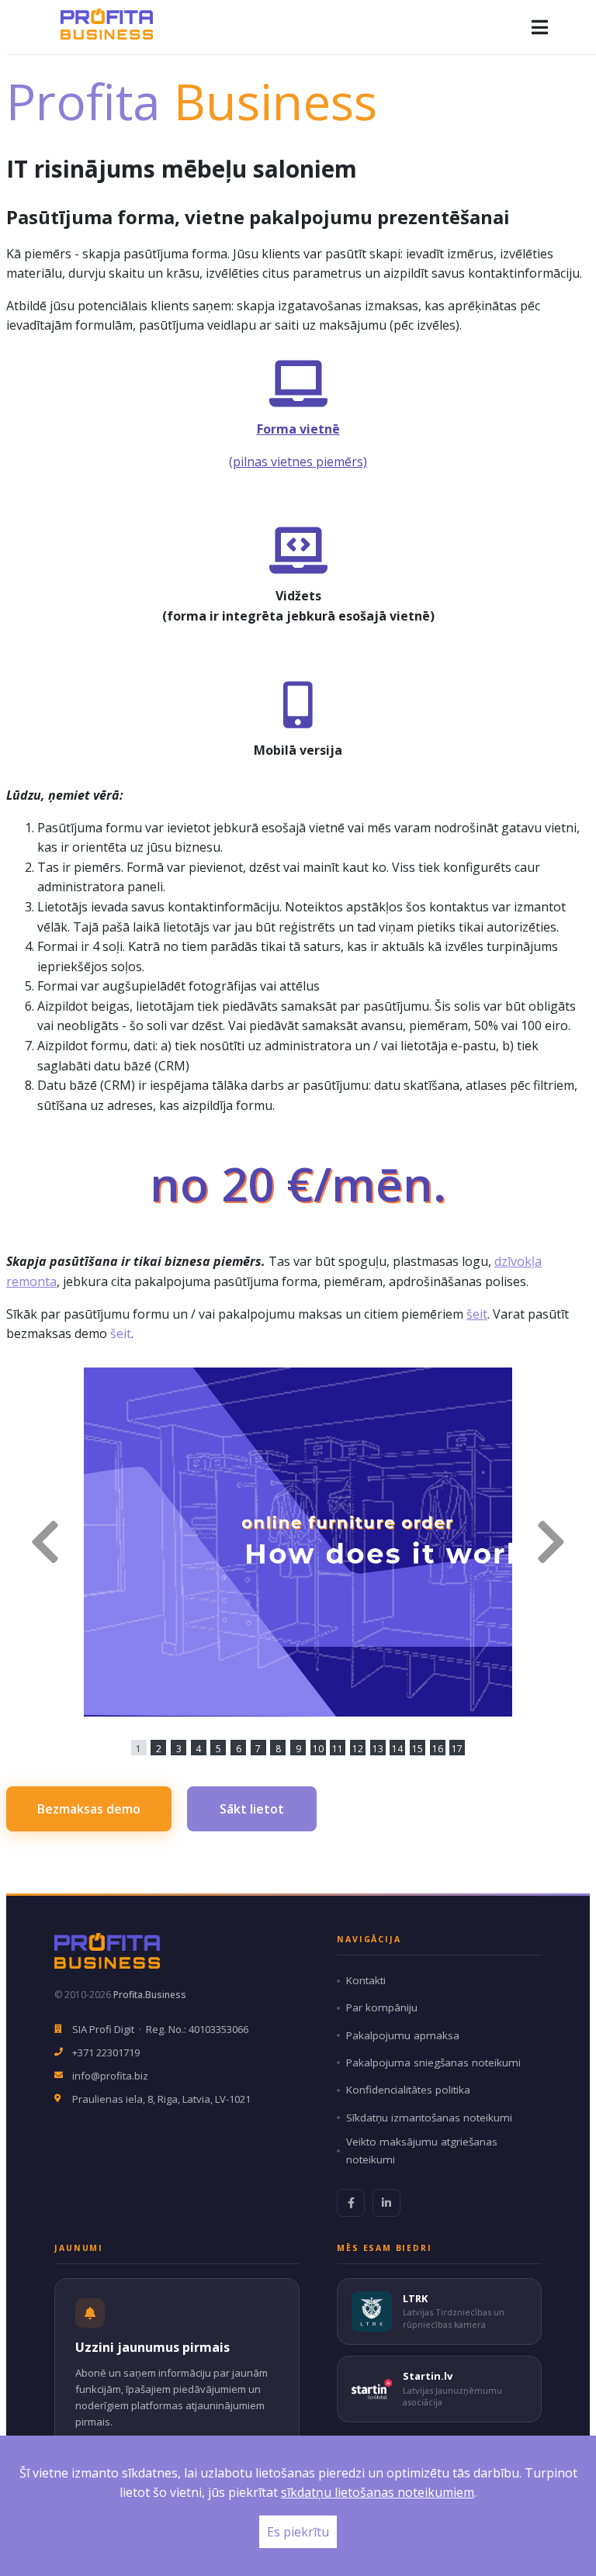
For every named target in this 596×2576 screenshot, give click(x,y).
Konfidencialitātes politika (408, 2090)
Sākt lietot (252, 1809)
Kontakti (366, 1980)
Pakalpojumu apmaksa (403, 2035)
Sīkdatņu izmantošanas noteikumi (429, 2118)
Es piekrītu (298, 2532)
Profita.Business (150, 1995)
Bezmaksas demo (89, 1809)
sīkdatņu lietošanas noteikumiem (378, 2492)
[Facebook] (351, 2203)
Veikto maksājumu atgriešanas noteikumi (422, 2151)
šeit (477, 1314)
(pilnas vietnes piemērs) (298, 462)
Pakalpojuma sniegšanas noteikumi (433, 2063)
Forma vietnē (298, 429)
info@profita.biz (110, 2076)
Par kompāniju (382, 2007)
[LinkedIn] (386, 2203)
